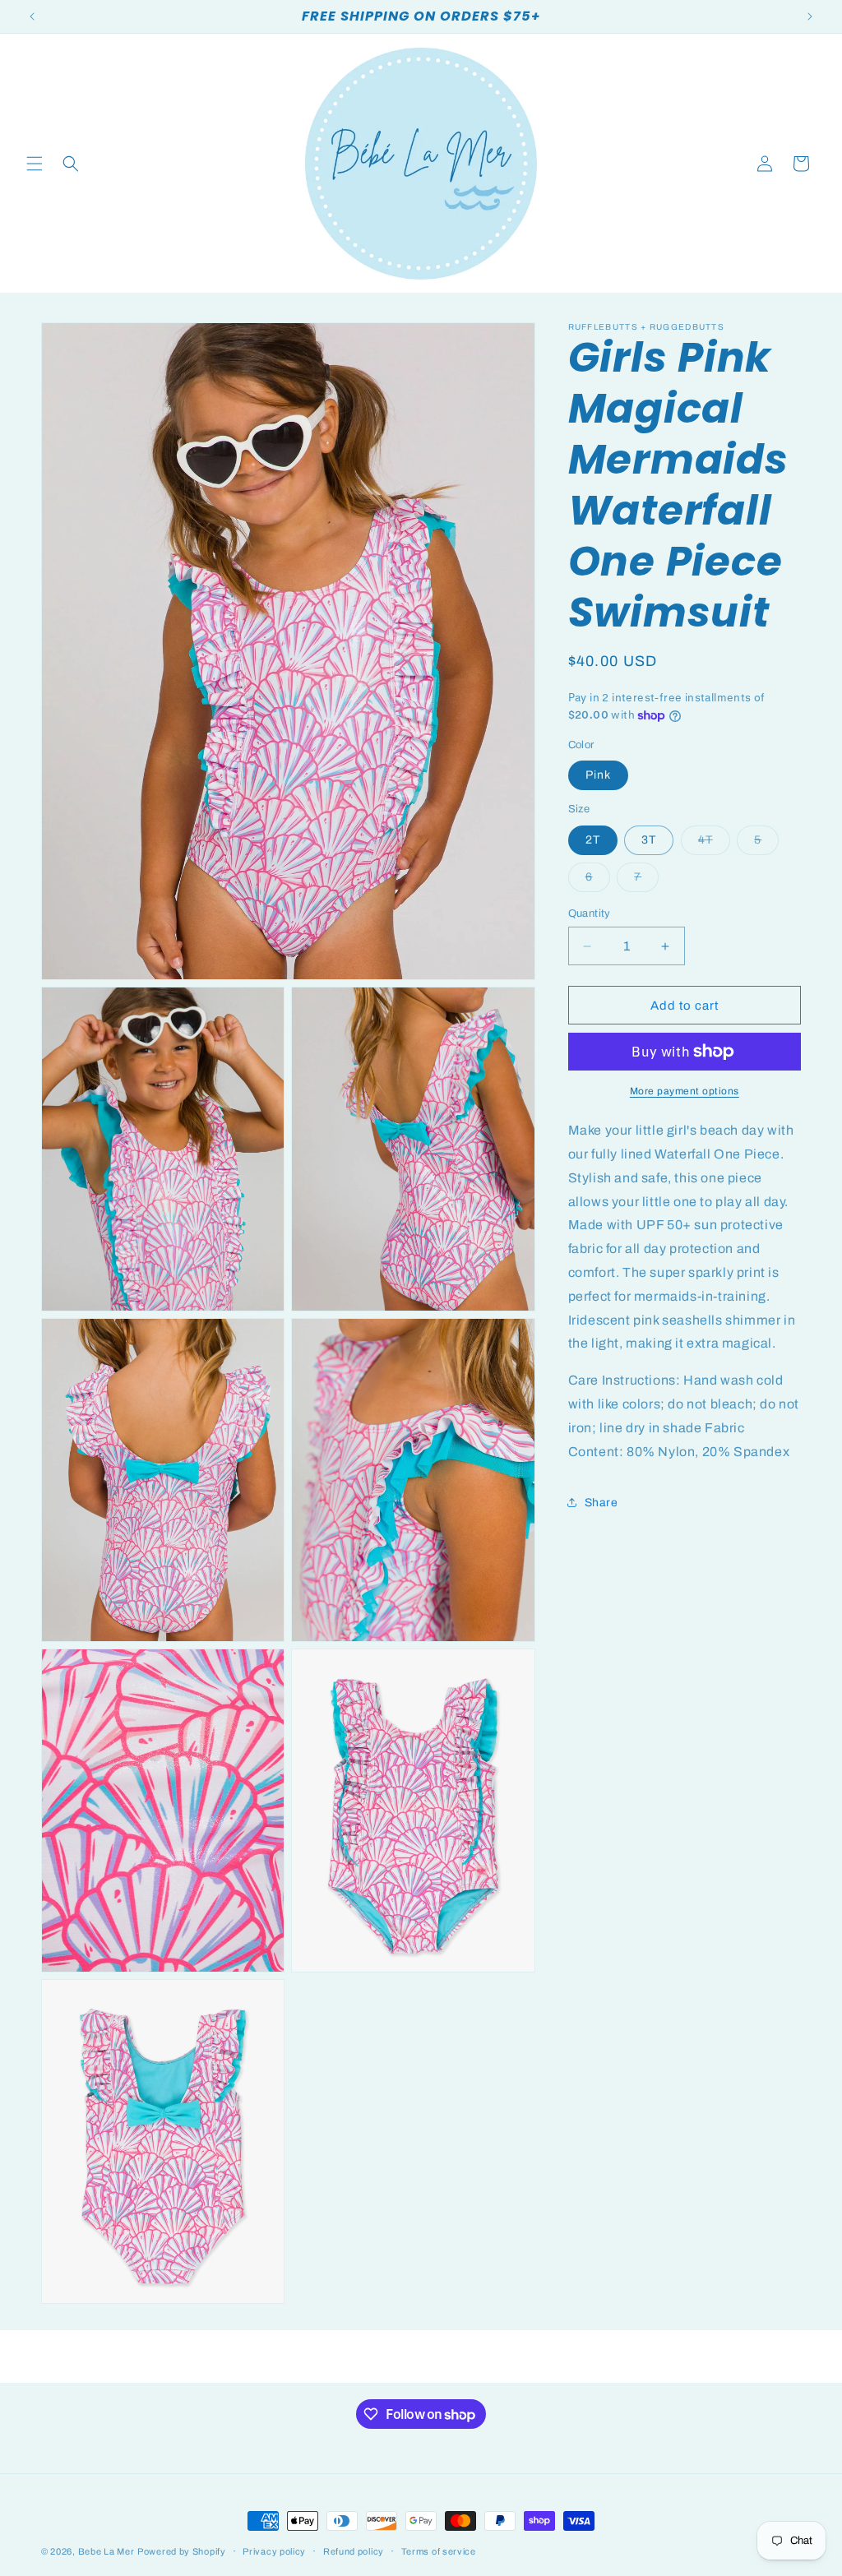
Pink (598, 775)
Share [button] (601, 1503)
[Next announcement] (810, 16)
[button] (35, 164)
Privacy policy (274, 2551)
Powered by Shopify (182, 2551)
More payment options (685, 1091)
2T (593, 840)
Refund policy (354, 2551)
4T (714, 844)
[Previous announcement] (32, 16)
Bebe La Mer (106, 2551)
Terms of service (439, 2551)
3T (649, 840)
